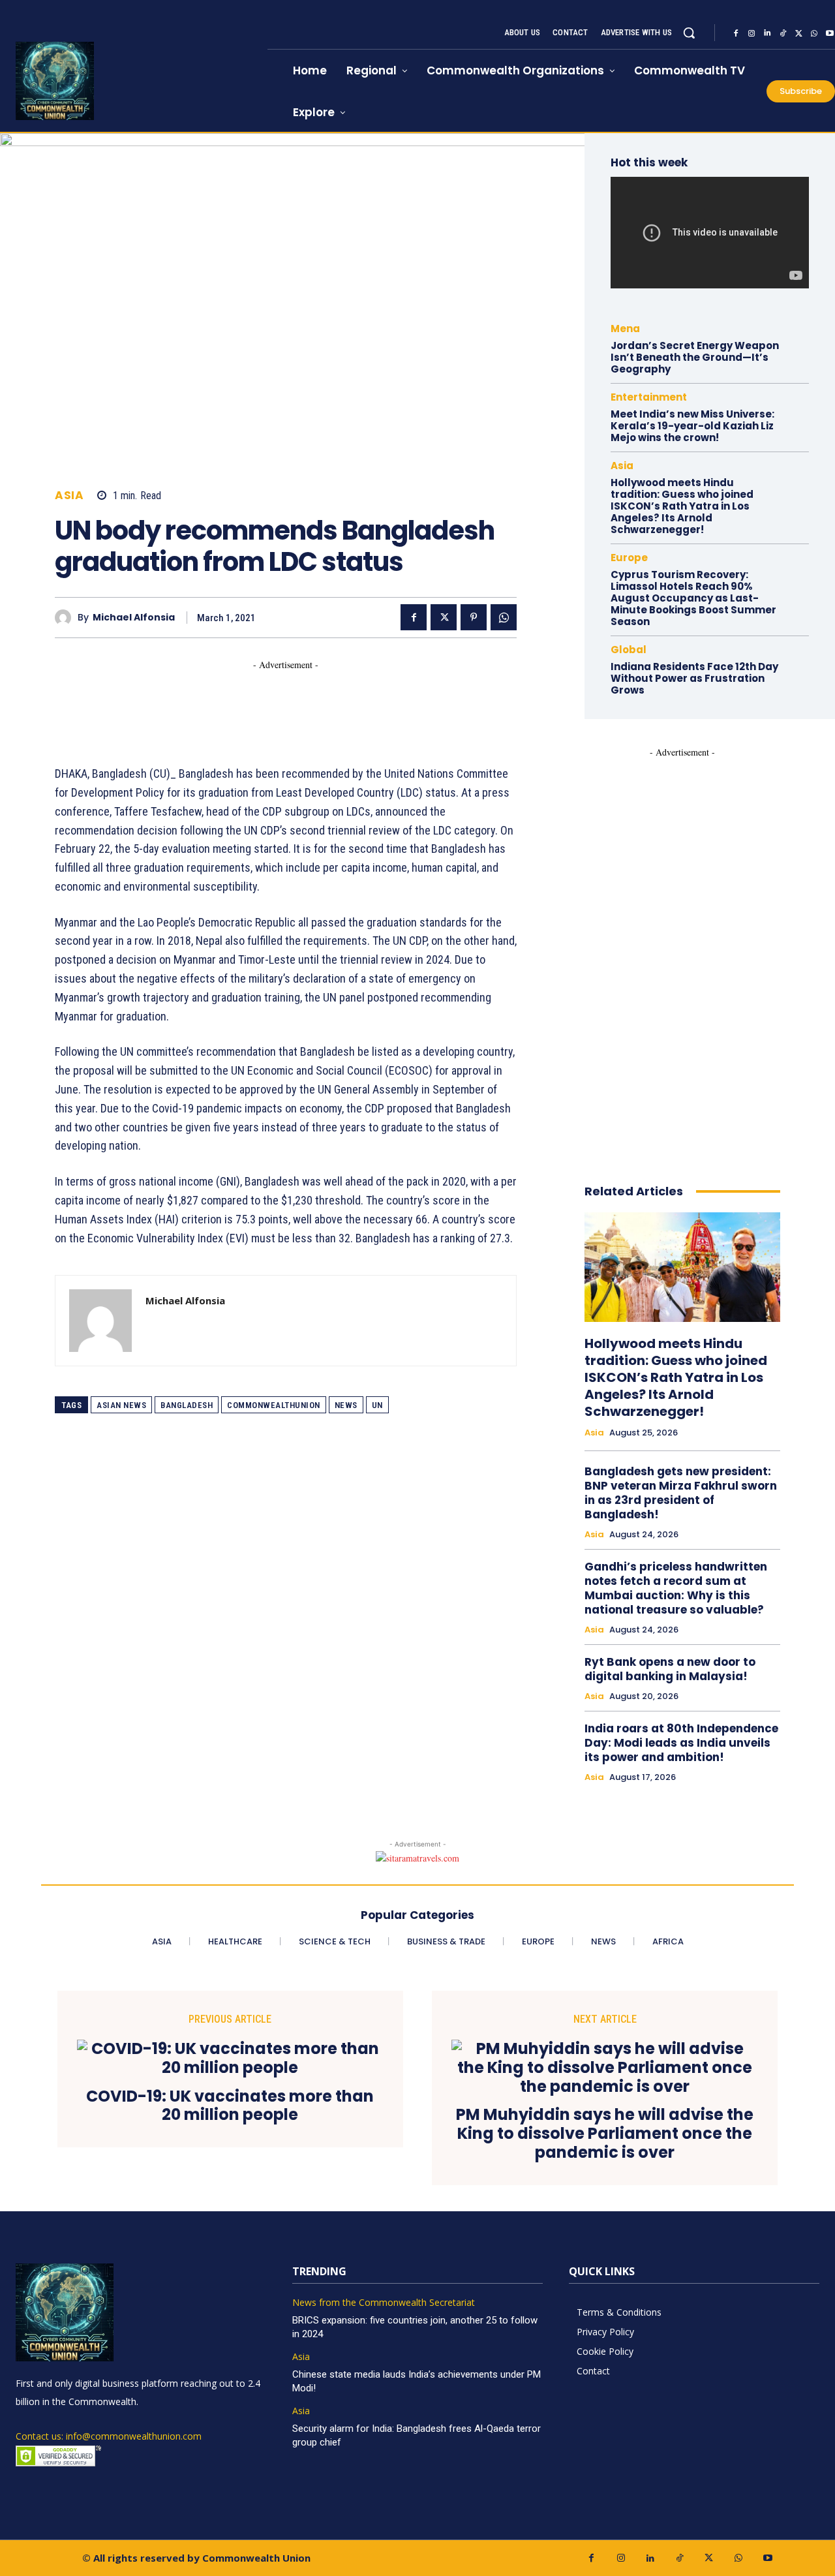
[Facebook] (736, 33)
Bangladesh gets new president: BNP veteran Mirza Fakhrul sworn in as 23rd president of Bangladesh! (681, 1493)
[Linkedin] (767, 33)
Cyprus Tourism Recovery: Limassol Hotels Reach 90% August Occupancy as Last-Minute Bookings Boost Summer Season (693, 598)
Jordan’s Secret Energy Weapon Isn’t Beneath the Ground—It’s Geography (695, 357)
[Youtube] (767, 2558)
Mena (625, 329)
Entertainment (649, 397)
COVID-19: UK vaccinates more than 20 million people (230, 2106)
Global (629, 650)
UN (377, 1405)
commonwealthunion (274, 1405)
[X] (798, 33)
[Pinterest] (474, 617)
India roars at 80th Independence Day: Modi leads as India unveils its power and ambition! (681, 1743)
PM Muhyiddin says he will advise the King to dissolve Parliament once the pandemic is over (605, 2134)
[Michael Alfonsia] (66, 618)
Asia (69, 496)
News (346, 1405)
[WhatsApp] (814, 33)
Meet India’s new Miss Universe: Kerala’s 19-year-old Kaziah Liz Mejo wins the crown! (692, 426)
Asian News (121, 1405)
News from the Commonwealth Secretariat (384, 2303)
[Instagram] (751, 33)
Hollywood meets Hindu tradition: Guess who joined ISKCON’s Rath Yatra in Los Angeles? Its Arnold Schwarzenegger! (682, 506)
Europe (629, 558)
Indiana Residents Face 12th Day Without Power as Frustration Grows (694, 678)
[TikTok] (783, 33)
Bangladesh (187, 1405)
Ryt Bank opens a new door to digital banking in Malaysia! (670, 1669)
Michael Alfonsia (134, 618)
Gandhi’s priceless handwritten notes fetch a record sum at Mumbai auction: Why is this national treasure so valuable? (676, 1588)
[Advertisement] (292, 701)
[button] (689, 33)
